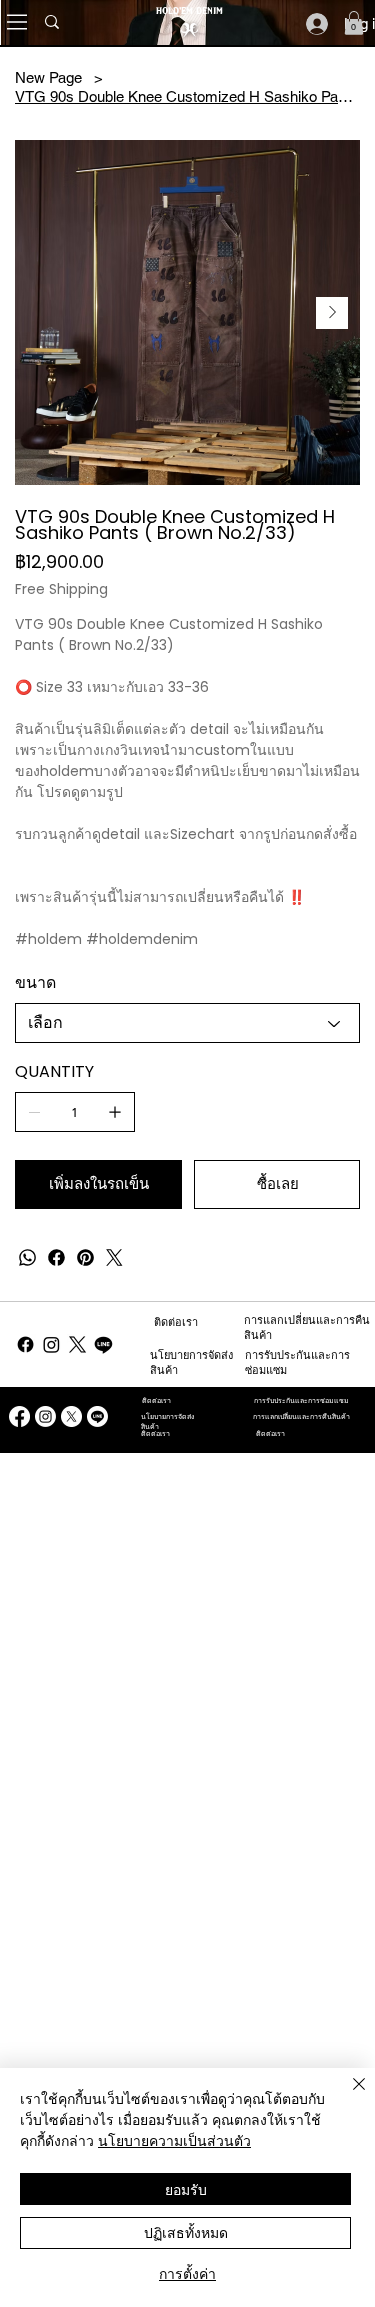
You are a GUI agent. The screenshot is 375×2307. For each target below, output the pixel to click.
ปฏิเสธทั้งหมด (186, 2232)
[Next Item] (332, 313)
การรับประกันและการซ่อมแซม (301, 1400)
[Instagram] (51, 1344)
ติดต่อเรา (176, 1322)
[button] (354, 23)
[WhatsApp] (27, 1257)
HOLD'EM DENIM (189, 10)
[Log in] (317, 24)
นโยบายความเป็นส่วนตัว (174, 2140)
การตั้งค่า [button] (187, 2273)
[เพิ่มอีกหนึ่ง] (115, 1112)
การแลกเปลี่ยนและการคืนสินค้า (301, 1416)
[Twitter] (114, 1257)
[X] (77, 1344)
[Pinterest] (85, 1257)
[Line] (103, 1344)
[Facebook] (56, 1257)
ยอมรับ (186, 2189)
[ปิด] (347, 2096)
